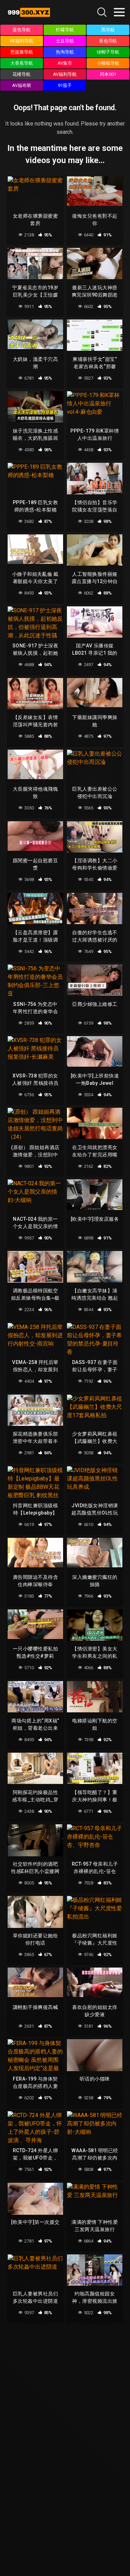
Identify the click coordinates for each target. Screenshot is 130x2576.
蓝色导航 (21, 30)
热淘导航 (65, 52)
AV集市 (65, 63)
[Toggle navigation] (119, 12)
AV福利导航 (65, 74)
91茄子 (65, 85)
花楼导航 (21, 74)
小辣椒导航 (108, 63)
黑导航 (108, 30)
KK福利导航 (22, 41)
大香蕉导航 (22, 63)
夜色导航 (108, 41)
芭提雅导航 (22, 52)
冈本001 (108, 74)
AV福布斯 (22, 85)
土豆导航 (65, 41)
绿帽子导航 (108, 52)
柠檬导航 (65, 30)
